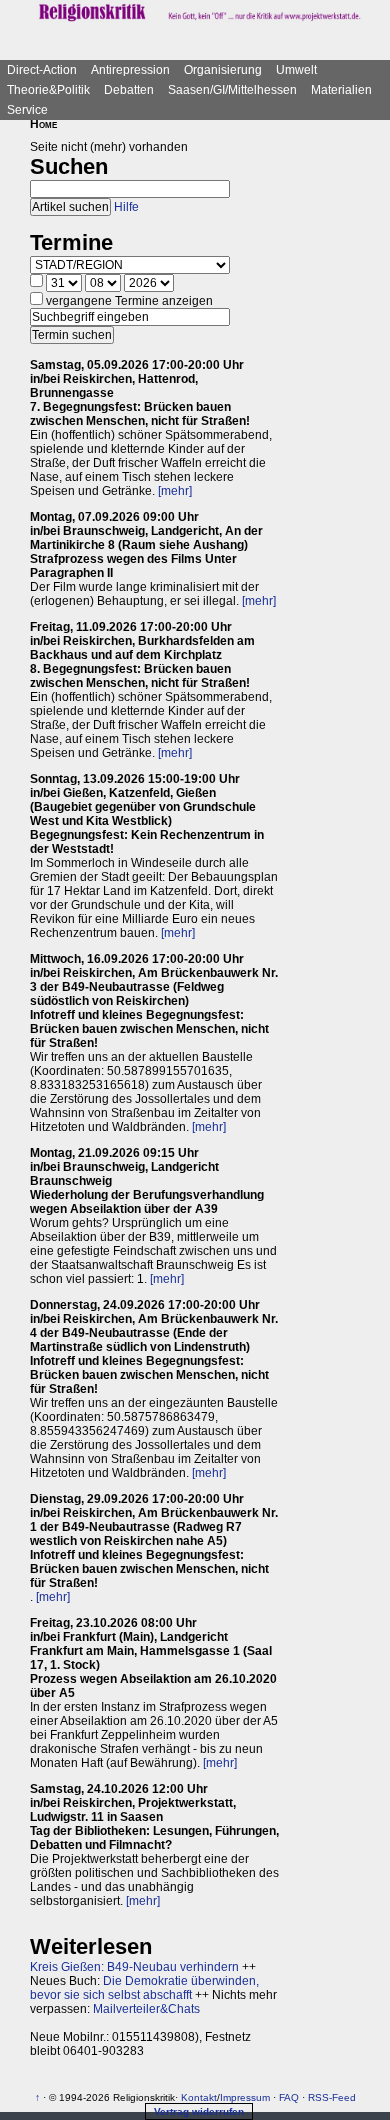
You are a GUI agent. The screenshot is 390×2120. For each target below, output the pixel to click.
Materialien (341, 90)
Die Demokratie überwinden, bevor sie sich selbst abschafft (144, 1988)
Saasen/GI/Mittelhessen (232, 90)
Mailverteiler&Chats (146, 2009)
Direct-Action (42, 70)
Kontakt (199, 2097)
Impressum (245, 2097)
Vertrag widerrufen (199, 2111)
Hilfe (126, 207)
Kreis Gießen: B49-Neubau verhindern (134, 1967)
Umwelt (296, 70)
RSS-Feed (332, 2097)
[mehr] (175, 491)
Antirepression (130, 70)
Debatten (129, 90)
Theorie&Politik (48, 90)
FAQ (289, 2097)
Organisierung (223, 70)
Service (27, 110)
